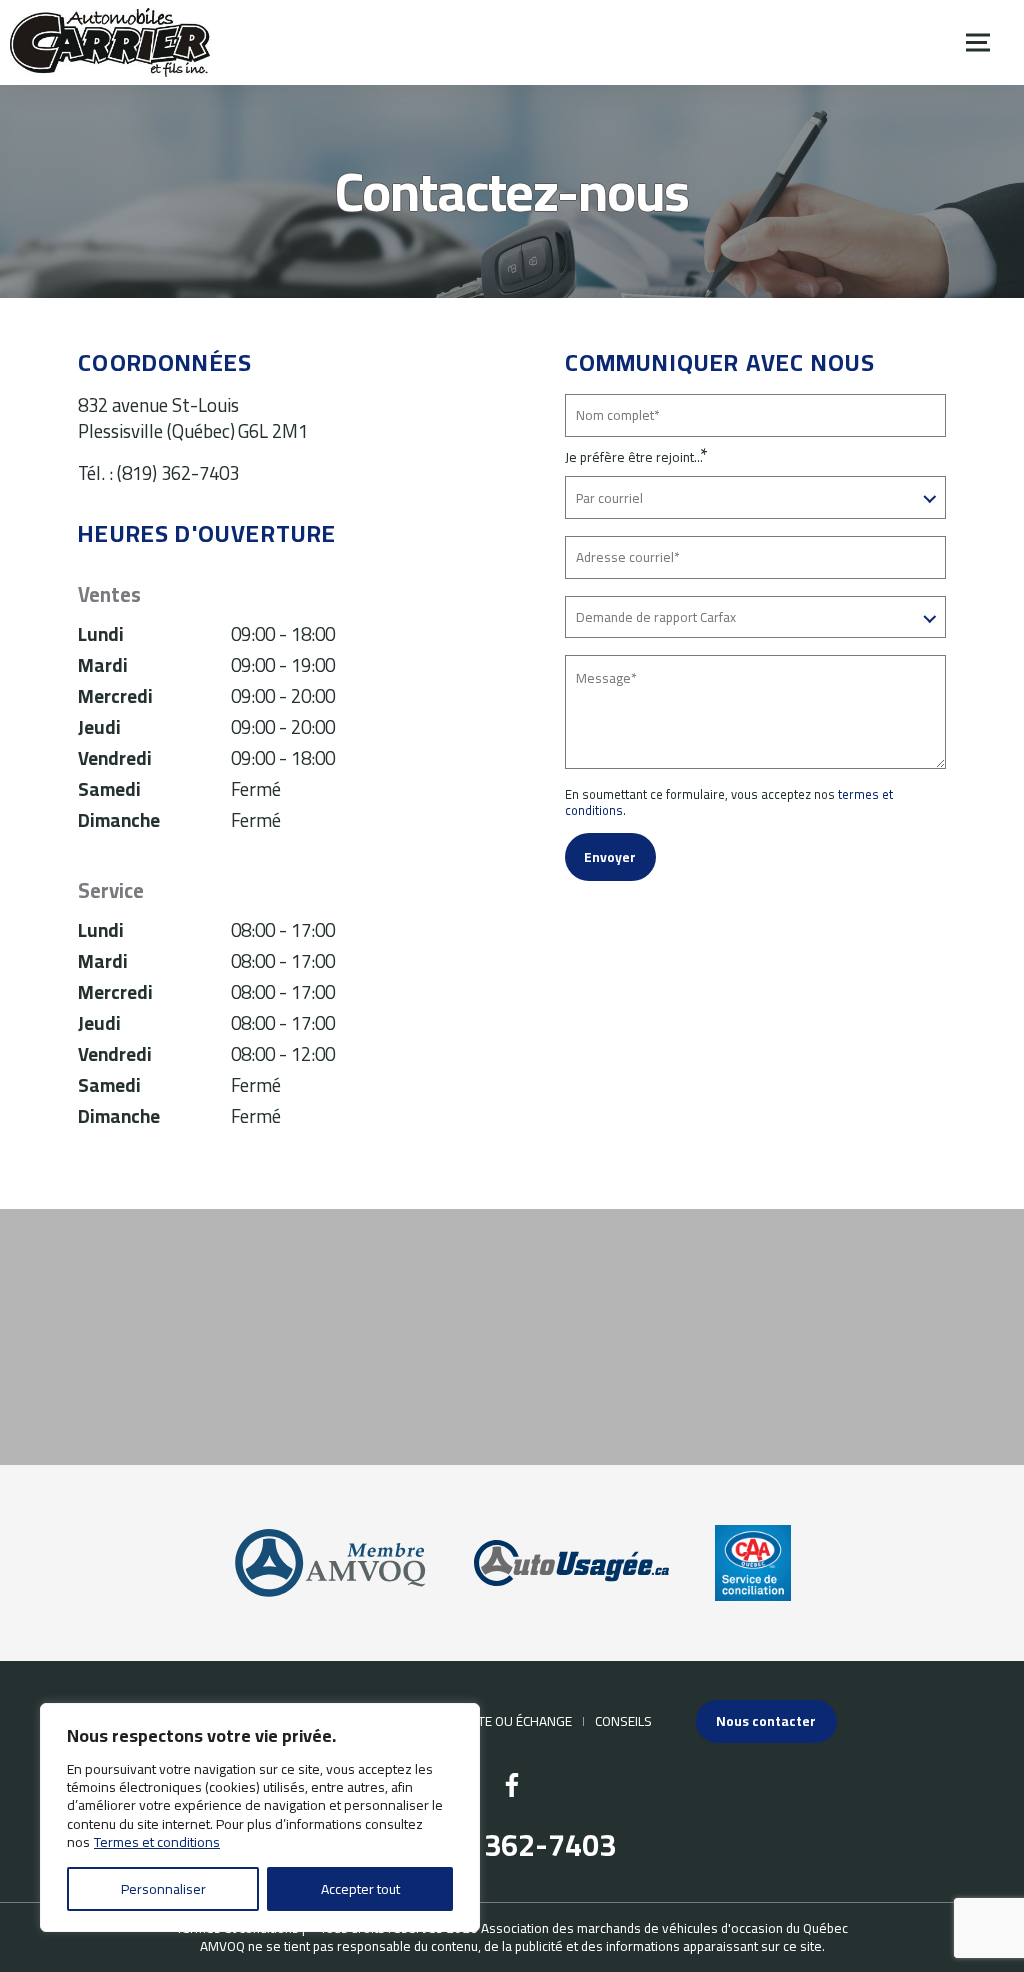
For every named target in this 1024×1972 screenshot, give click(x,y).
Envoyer (610, 857)
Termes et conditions (157, 1842)
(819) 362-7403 (178, 473)
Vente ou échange (513, 1721)
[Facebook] (512, 1785)
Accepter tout (360, 1889)
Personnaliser (163, 1889)
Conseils (623, 1721)
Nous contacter (766, 1721)
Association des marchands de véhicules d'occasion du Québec (664, 1928)
